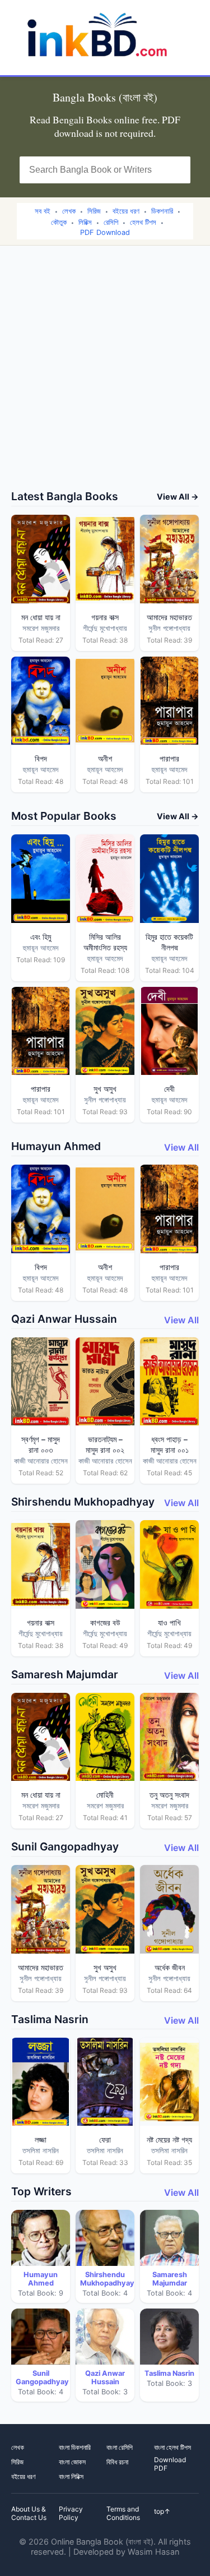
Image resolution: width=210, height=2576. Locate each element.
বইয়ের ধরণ (126, 211)
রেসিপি (111, 222)
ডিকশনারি (162, 211)
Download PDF (170, 2464)
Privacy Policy (71, 2513)
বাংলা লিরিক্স (71, 2476)
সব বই (43, 211)
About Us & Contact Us (29, 2513)
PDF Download (105, 232)
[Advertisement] (105, 379)
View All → (178, 497)
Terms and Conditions (123, 2513)
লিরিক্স (85, 222)
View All (181, 1147)
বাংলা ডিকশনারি (75, 2447)
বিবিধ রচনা (117, 2462)
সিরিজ (94, 211)
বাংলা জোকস (72, 2462)
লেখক (69, 211)
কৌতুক (59, 222)
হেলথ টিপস (143, 222)
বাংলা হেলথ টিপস (172, 2447)
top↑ (162, 2511)
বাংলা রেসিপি (120, 2447)
